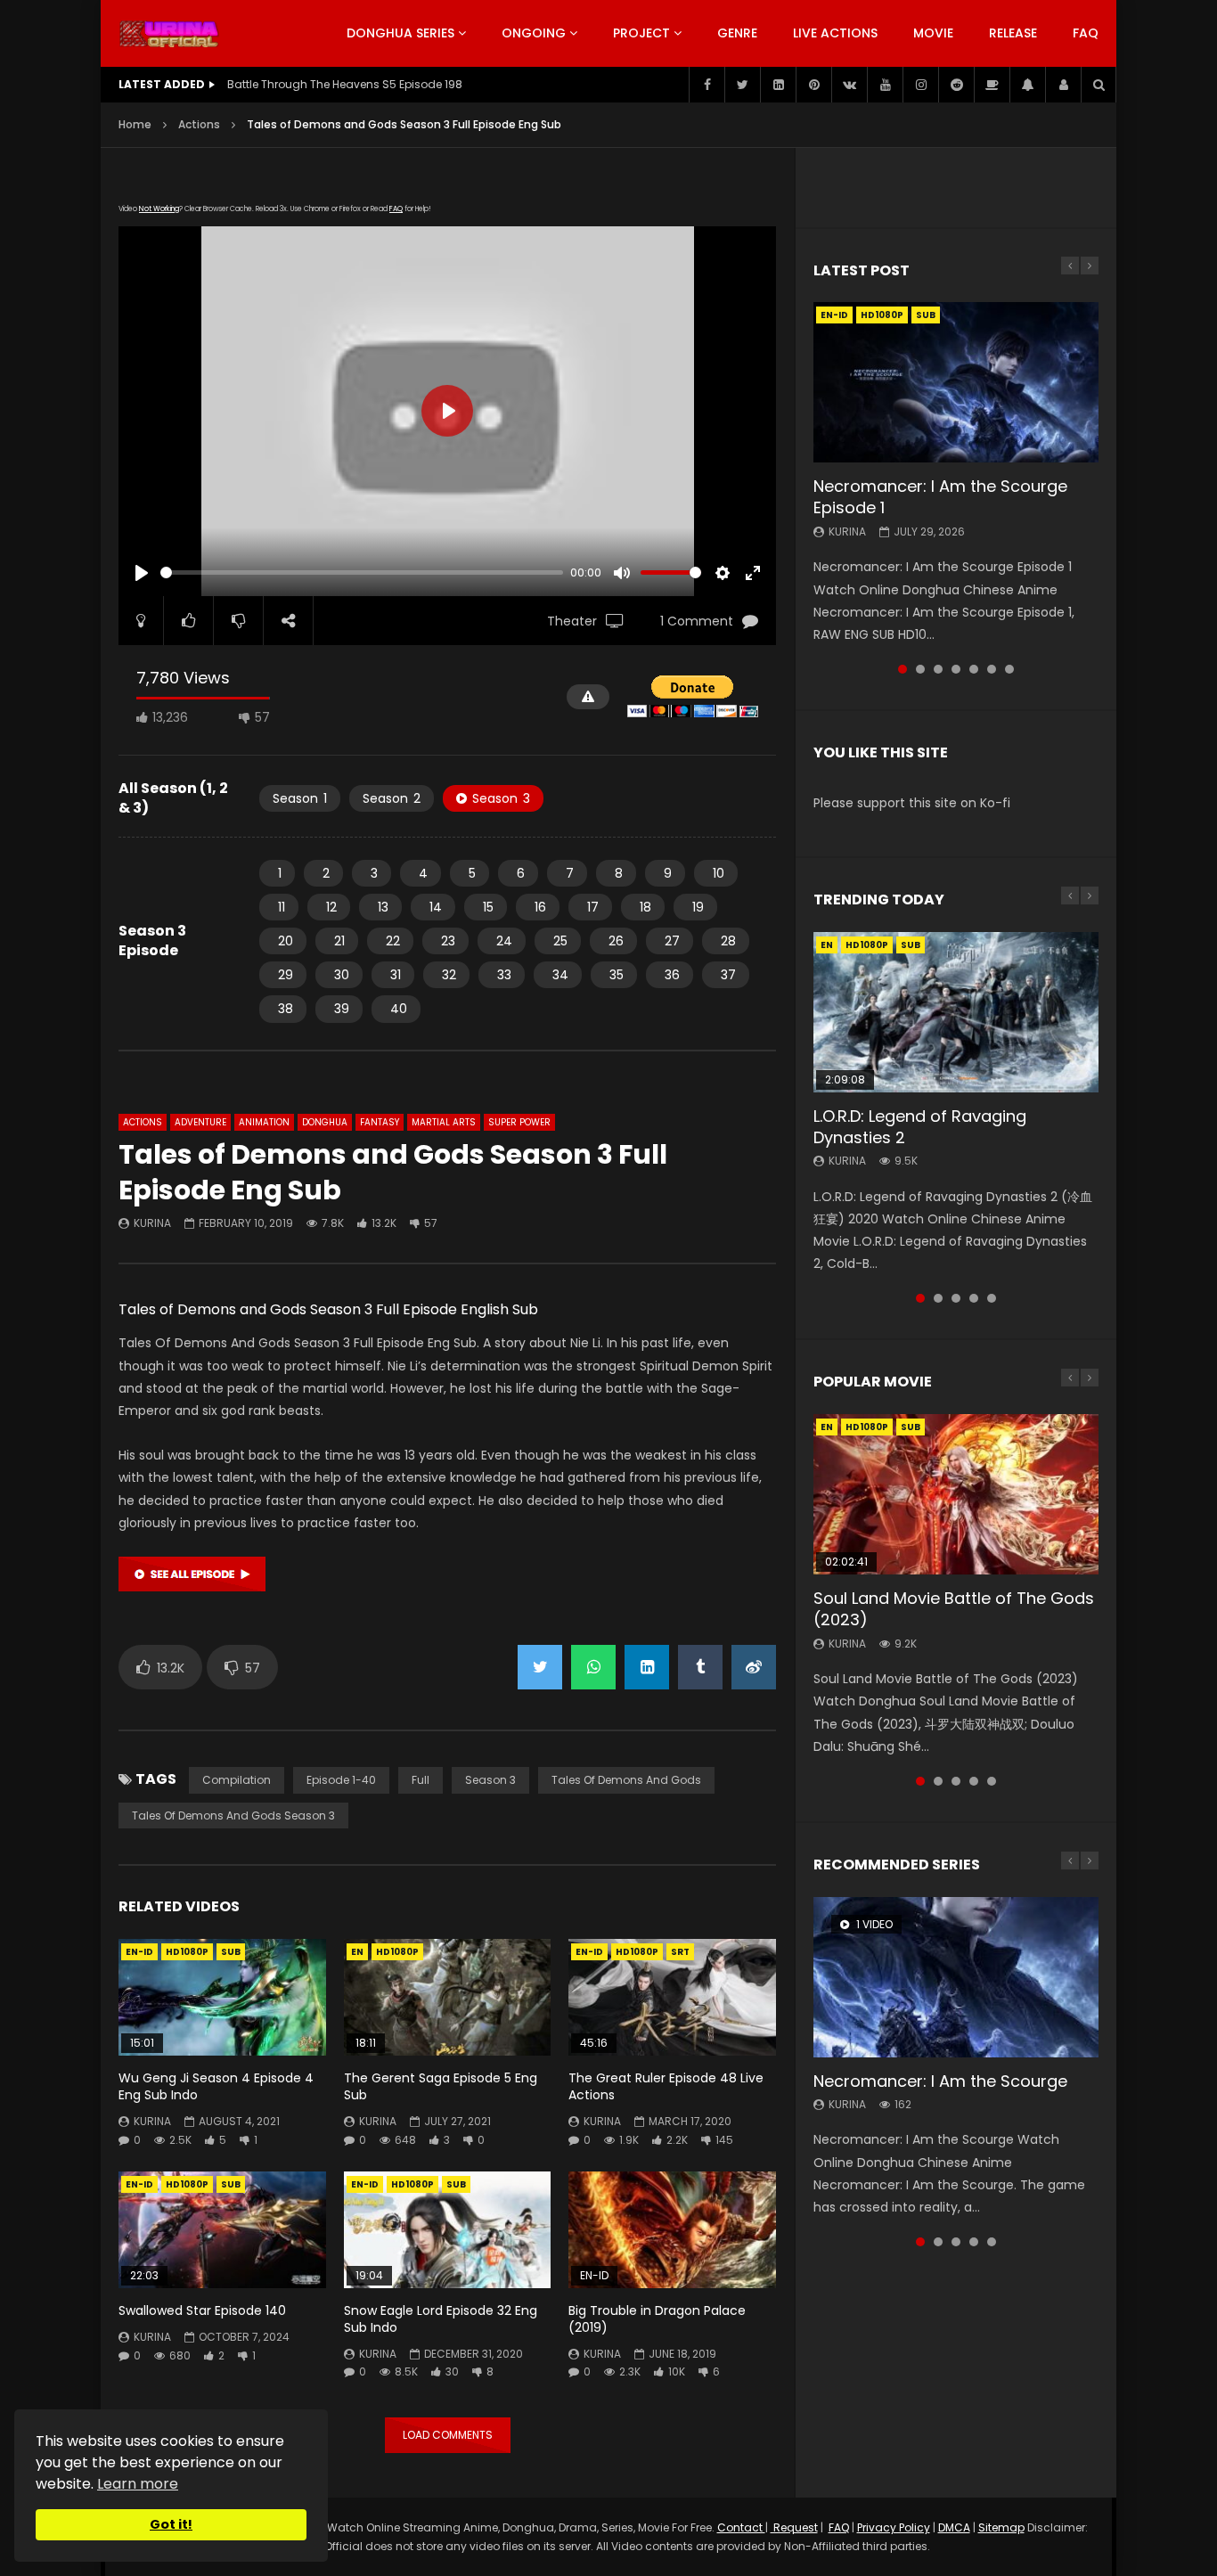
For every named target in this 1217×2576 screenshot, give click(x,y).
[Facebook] (707, 85)
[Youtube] (885, 85)
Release (1013, 33)
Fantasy (380, 1122)
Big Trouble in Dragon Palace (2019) (657, 2319)
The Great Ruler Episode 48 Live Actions (666, 2086)
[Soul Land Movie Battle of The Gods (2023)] (956, 1494)
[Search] (1099, 85)
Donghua (325, 1122)
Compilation (237, 1780)
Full (421, 1780)
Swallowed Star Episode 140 (202, 2310)
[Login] (1063, 85)
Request (794, 2527)
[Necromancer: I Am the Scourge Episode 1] (956, 382)
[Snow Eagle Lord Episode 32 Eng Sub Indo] (448, 2230)
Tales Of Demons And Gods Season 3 (233, 1815)
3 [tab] (938, 669)
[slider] (362, 572)
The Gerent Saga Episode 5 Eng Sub (441, 2086)
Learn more (138, 2484)
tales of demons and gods (626, 1780)
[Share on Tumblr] (700, 1667)
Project (641, 33)
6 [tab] (992, 669)
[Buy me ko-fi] (992, 85)
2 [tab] (920, 669)
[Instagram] (920, 85)
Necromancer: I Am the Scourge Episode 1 (940, 497)
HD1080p (187, 1952)
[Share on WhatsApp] (593, 1667)
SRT (680, 1952)
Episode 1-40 (341, 1780)
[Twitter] (742, 85)
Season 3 (490, 1780)
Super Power (519, 1122)
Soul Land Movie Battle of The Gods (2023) (954, 1609)
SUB (231, 1952)
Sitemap (1001, 2527)
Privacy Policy (894, 2527)
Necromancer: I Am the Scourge (940, 2081)
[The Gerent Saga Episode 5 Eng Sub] (448, 1997)
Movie (933, 33)
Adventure (200, 1122)
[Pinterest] (813, 85)
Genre (737, 33)
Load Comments (448, 2435)
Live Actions (835, 33)
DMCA (954, 2527)
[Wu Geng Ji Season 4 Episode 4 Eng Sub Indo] (222, 1997)
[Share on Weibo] (754, 1667)
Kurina (152, 1223)
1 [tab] (903, 669)
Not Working (159, 209)
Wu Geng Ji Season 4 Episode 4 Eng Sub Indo (216, 2086)
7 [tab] (1009, 669)
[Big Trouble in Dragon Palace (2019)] (672, 2230)
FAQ (1086, 33)
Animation (264, 1122)
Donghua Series (400, 33)
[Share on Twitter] (540, 1667)
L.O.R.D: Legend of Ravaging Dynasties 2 (920, 1127)
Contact (741, 2527)
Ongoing (534, 33)
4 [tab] (956, 669)
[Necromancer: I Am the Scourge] (956, 1977)
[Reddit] (956, 85)
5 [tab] (974, 669)
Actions (199, 124)
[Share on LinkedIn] (647, 1667)
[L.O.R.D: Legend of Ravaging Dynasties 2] (956, 1012)
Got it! (171, 2524)
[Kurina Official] (169, 34)
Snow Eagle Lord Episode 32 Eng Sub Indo (441, 2319)
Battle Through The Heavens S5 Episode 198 (345, 84)
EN (357, 1952)
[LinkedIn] (778, 85)
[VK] (849, 85)
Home (135, 124)
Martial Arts (444, 1122)
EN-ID (139, 1952)
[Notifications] (1027, 85)
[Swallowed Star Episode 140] (222, 2230)
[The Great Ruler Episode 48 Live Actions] (672, 1997)
